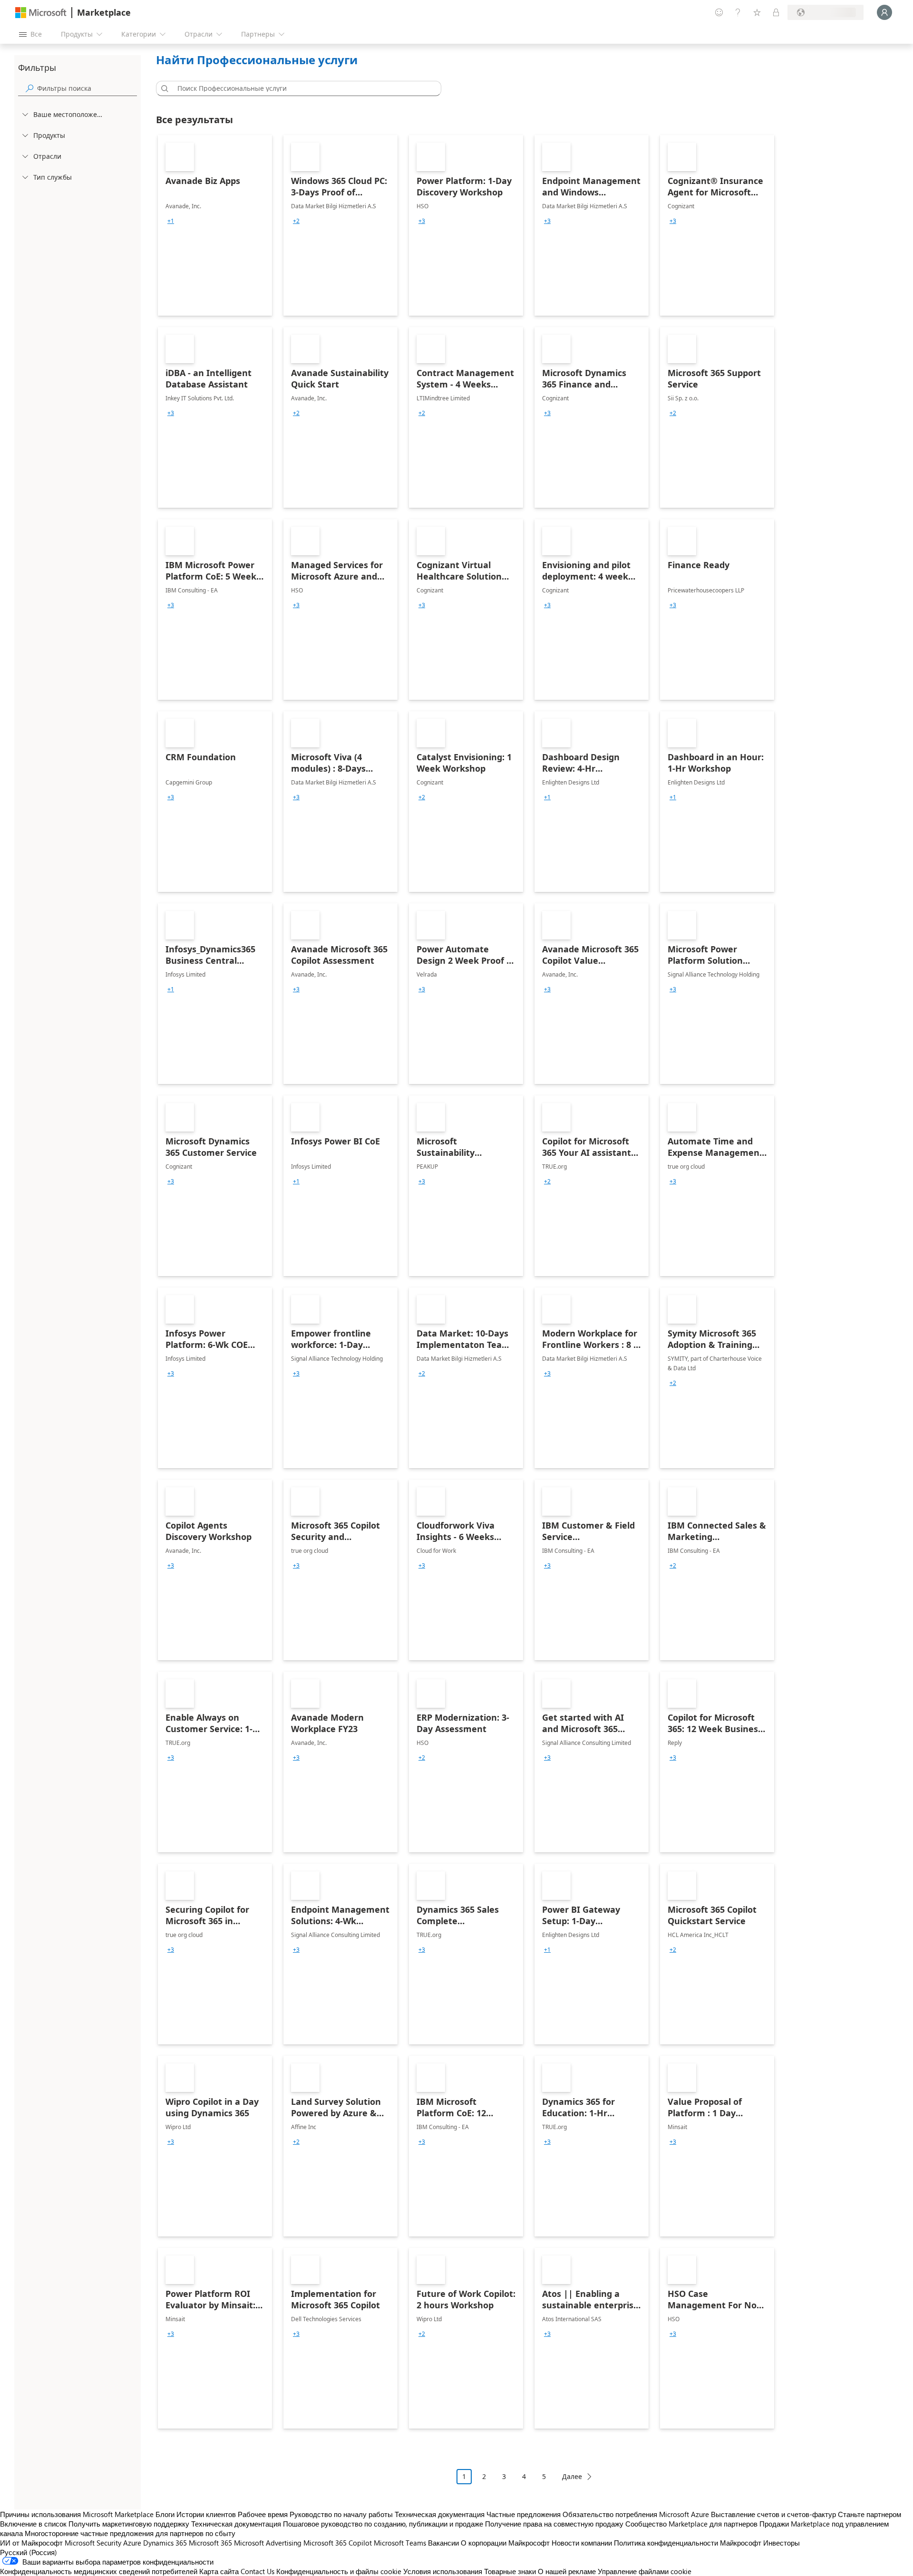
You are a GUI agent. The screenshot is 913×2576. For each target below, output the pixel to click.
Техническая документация (440, 2514)
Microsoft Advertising (268, 2543)
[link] (215, 225)
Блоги (165, 2514)
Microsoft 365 (210, 2543)
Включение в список (33, 2524)
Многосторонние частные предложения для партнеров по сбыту (130, 2533)
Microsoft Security (93, 2543)
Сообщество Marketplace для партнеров (691, 2524)
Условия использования (443, 2571)
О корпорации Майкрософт (505, 2543)
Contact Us (257, 2571)
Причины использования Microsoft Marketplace (77, 2514)
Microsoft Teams (400, 2543)
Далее (572, 2476)
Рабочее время (263, 2514)
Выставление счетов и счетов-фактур (773, 2514)
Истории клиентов (206, 2514)
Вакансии (443, 2543)
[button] (163, 88)
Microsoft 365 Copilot (338, 2543)
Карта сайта (219, 2571)
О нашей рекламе (567, 2571)
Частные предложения (524, 2514)
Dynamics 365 (165, 2543)
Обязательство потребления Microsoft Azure (637, 2514)
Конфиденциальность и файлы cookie (339, 2571)
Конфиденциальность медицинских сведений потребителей (99, 2571)
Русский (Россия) (29, 2552)
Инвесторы (782, 2543)
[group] (171, 221)
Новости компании (582, 2543)
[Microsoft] (41, 13)
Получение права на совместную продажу (554, 2524)
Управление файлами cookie (645, 2571)
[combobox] (301, 88)
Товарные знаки (510, 2571)
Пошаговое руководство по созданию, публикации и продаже (383, 2524)
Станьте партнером (869, 2514)
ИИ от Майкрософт (31, 2543)
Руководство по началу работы (341, 2514)
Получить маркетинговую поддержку (129, 2524)
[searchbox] (87, 88)
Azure (132, 2543)
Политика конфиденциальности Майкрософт (688, 2543)
